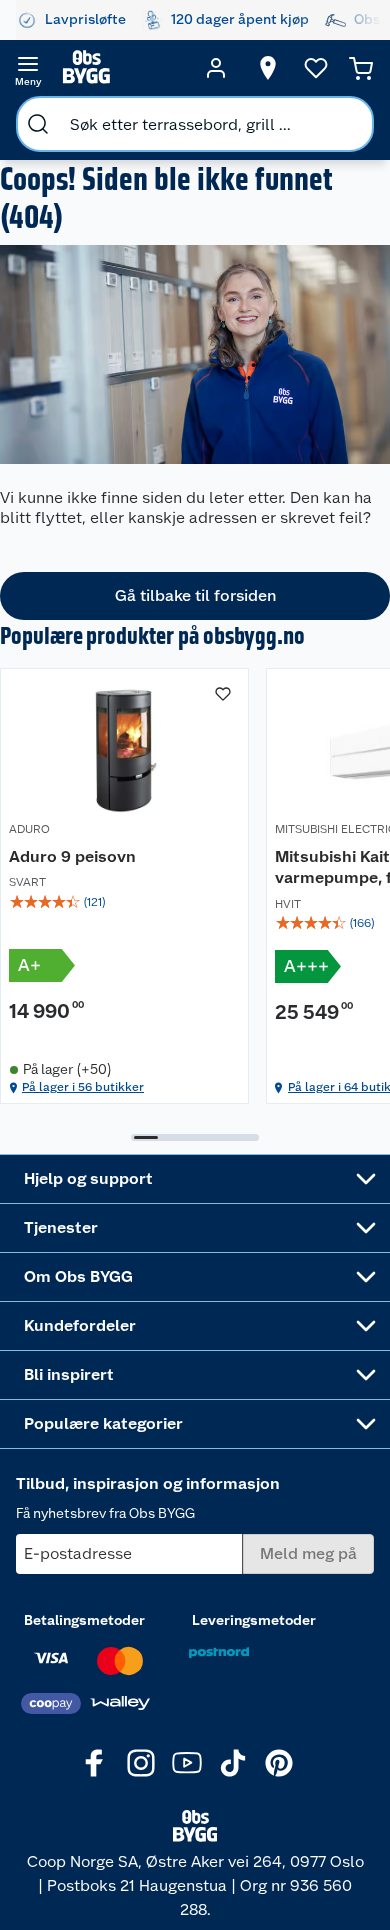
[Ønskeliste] (316, 68)
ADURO (29, 829)
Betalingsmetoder (84, 1620)
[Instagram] (141, 1763)
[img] (124, 902)
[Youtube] (187, 1763)
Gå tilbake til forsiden (195, 595)
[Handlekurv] (361, 68)
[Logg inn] (216, 68)
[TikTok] (233, 1763)
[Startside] (122, 68)
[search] (38, 124)
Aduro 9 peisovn (72, 856)
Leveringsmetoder (254, 1620)
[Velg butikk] (268, 68)
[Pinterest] (279, 1763)
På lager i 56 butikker (83, 1087)
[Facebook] (95, 1763)
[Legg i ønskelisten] (223, 694)
